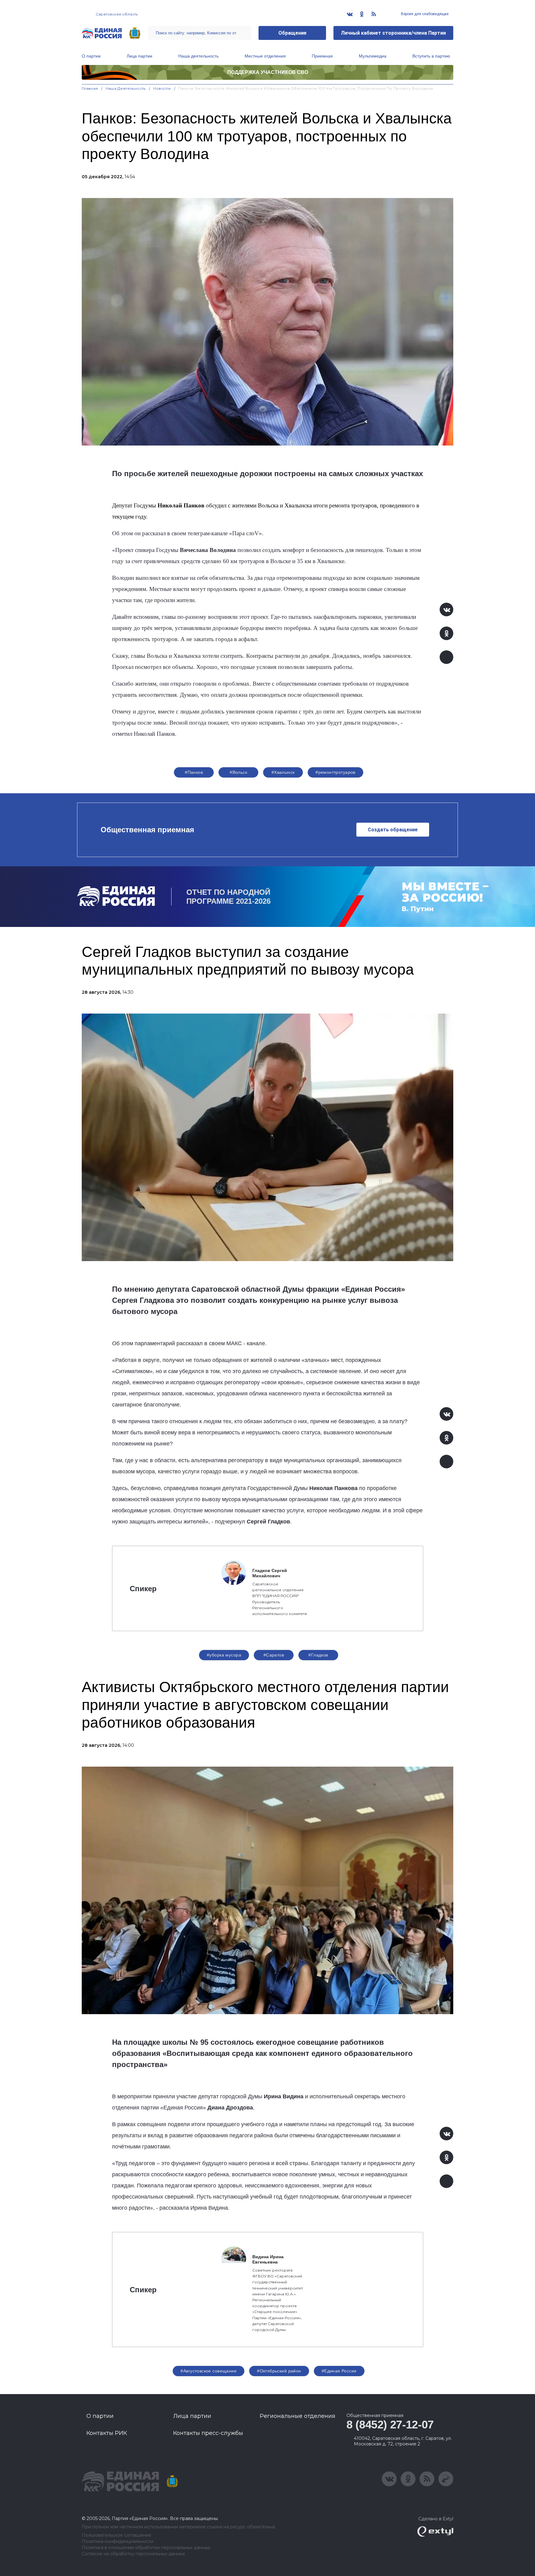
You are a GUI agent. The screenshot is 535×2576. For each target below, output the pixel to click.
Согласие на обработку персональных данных (133, 2554)
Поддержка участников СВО (268, 72)
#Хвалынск (283, 772)
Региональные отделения (298, 2416)
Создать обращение (393, 830)
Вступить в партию (431, 56)
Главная (90, 88)
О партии (91, 56)
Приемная (322, 56)
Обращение (292, 33)
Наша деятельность (198, 56)
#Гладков (318, 1655)
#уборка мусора (224, 1655)
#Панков (194, 772)
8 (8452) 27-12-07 (390, 2425)
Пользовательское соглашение (117, 2535)
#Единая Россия (339, 2371)
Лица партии (139, 56)
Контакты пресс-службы (208, 2433)
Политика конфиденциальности (117, 2542)
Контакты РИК (107, 2433)
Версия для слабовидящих (424, 14)
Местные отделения (265, 56)
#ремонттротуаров (335, 772)
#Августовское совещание (209, 2371)
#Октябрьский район (279, 2371)
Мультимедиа (373, 56)
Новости (162, 88)
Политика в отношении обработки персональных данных (146, 2548)
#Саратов (274, 1655)
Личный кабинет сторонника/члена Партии (393, 33)
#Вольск (238, 772)
